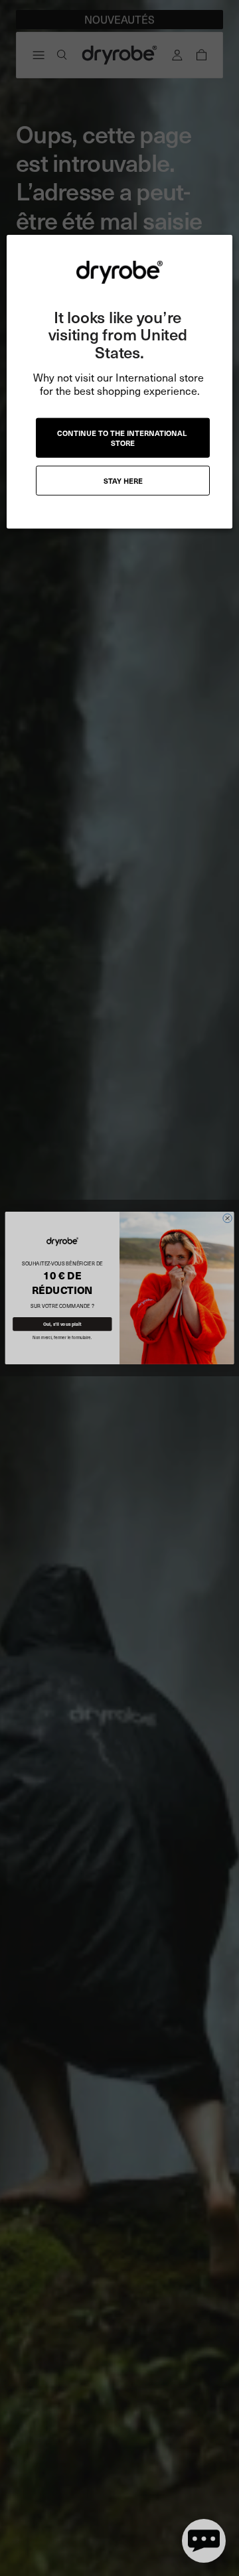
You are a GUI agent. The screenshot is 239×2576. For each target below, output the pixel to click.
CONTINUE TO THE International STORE (123, 438)
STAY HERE (123, 481)
